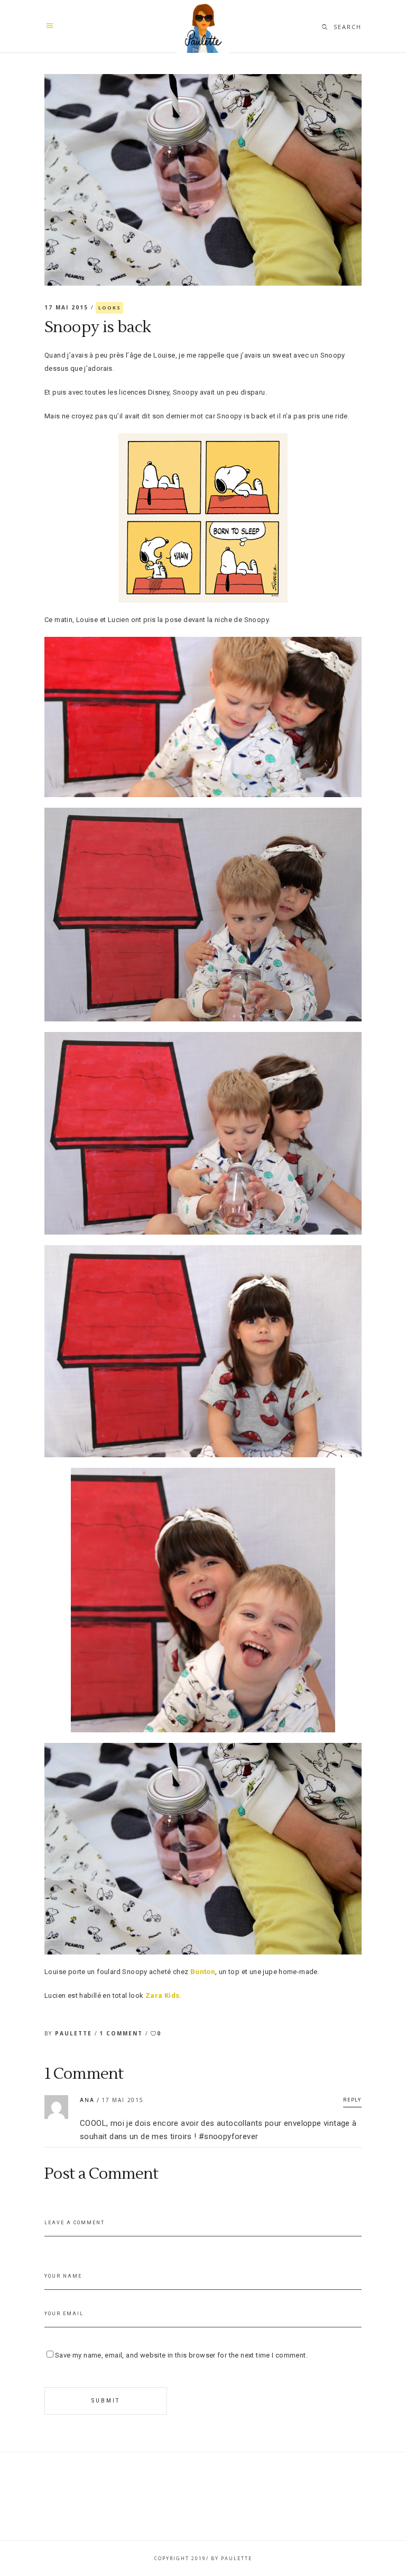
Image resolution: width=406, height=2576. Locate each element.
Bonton (203, 1972)
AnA (87, 2100)
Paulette (75, 2033)
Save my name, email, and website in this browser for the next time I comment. (181, 2355)
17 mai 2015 (68, 307)
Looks (109, 308)
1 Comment (122, 2033)
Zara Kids (163, 1995)
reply (352, 2100)
